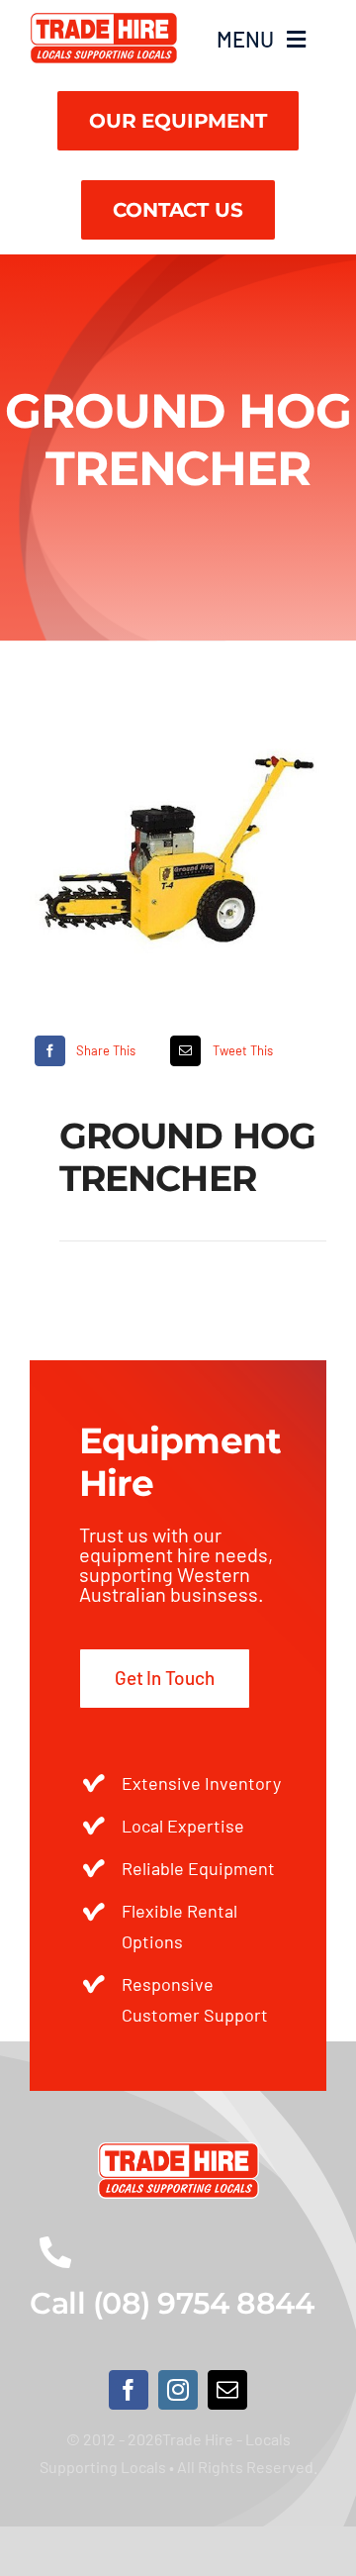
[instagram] (178, 2390)
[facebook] (129, 2390)
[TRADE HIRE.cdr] (104, 21)
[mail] (227, 2390)
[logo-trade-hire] (178, 2151)
